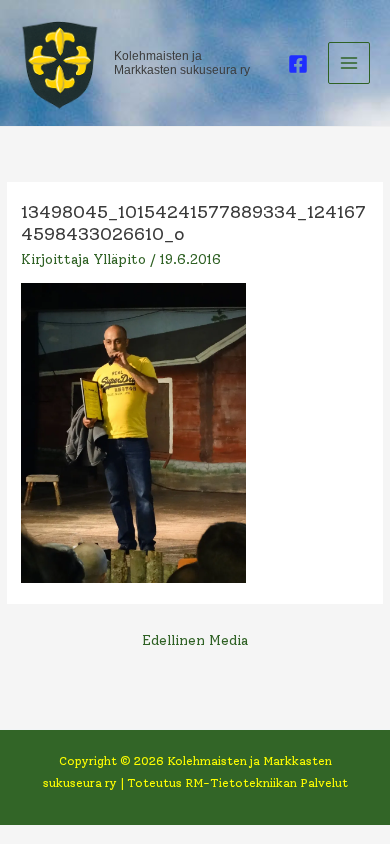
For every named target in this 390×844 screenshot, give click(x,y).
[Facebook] (298, 64)
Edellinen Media (195, 640)
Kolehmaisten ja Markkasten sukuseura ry (182, 63)
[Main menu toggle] (349, 63)
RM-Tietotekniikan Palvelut (266, 783)
